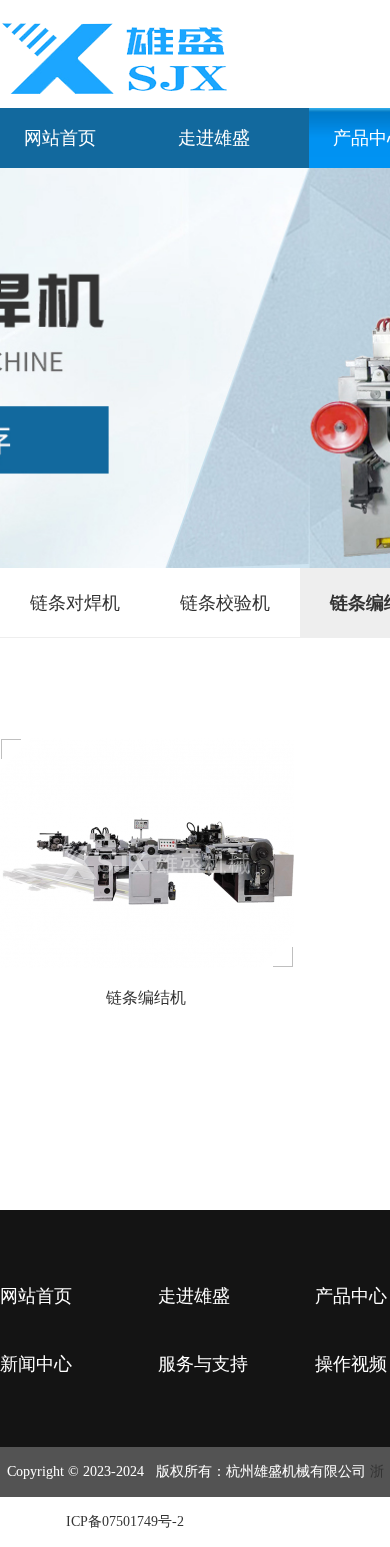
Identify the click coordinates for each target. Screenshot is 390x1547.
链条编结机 (146, 997)
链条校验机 (225, 603)
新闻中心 (36, 1364)
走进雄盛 (214, 138)
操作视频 (351, 1364)
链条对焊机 (75, 603)
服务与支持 (203, 1364)
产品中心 (351, 1296)
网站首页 (60, 138)
